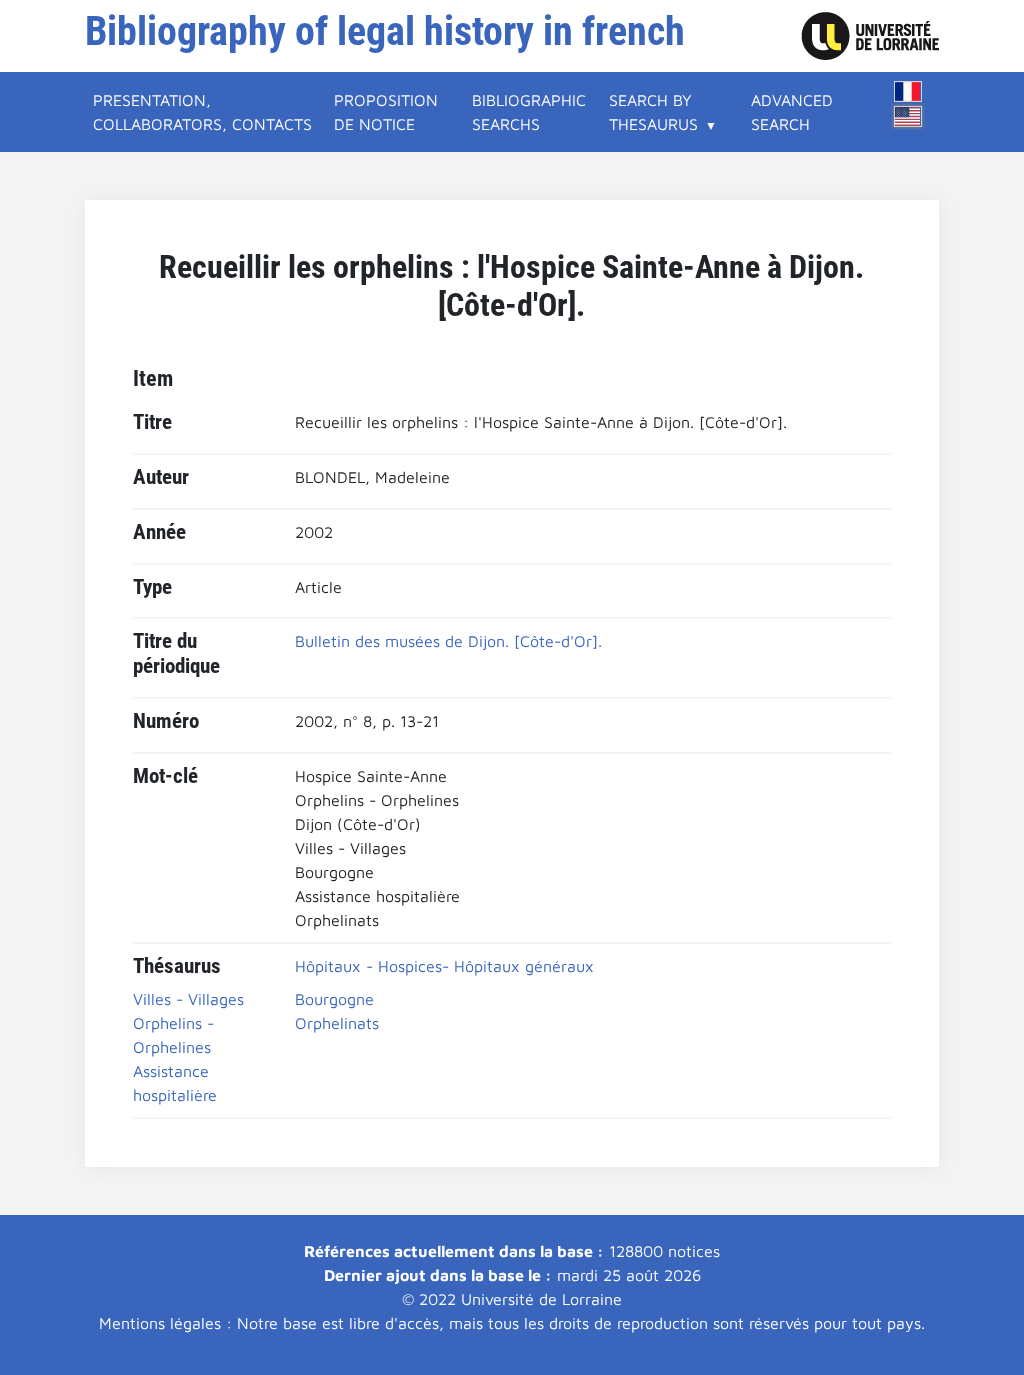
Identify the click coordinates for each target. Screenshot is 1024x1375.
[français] (908, 91)
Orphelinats (337, 1023)
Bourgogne (334, 999)
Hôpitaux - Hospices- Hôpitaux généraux (444, 966)
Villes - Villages (188, 999)
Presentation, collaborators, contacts (202, 112)
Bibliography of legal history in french (385, 31)
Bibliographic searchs (529, 112)
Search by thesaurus (653, 112)
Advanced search (792, 112)
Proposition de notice (386, 112)
